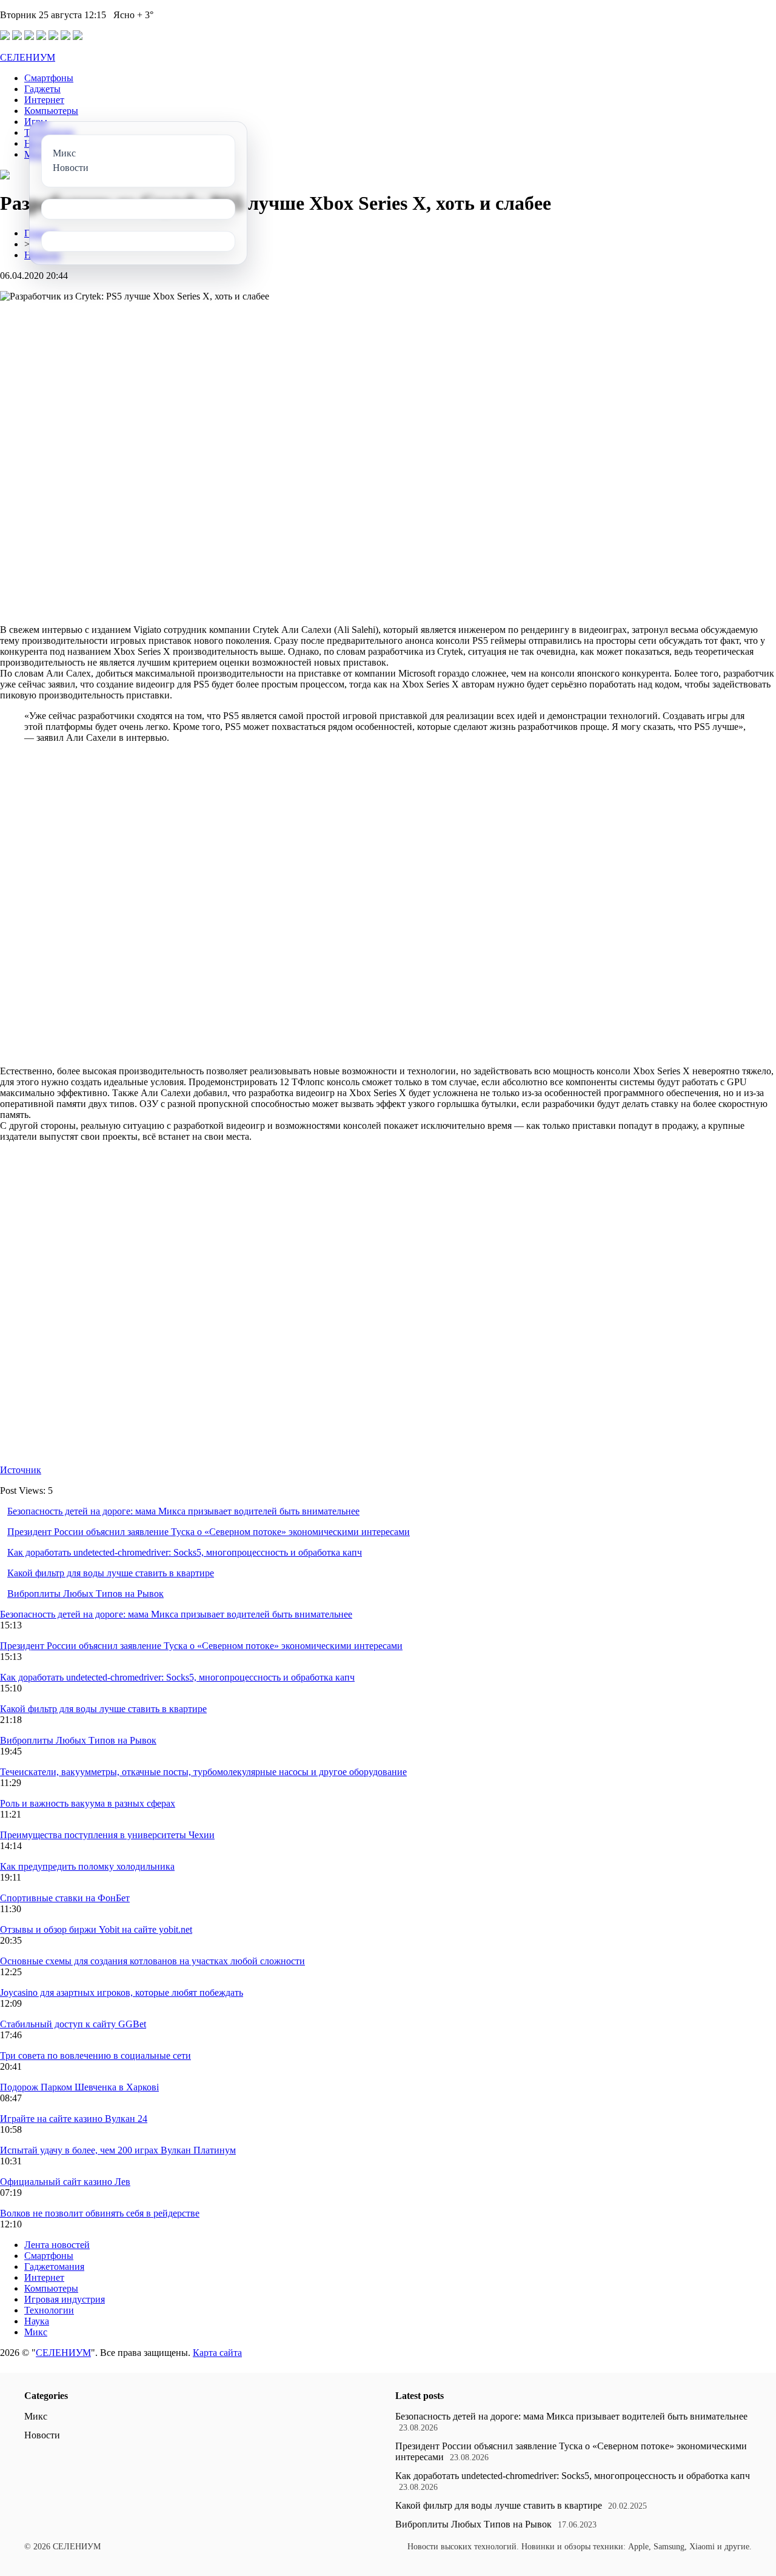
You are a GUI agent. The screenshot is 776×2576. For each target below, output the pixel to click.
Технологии (49, 2310)
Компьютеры (51, 111)
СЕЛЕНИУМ (28, 57)
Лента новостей (57, 2245)
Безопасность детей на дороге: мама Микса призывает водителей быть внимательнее (183, 1511)
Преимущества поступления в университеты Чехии (107, 1835)
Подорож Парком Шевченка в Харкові (79, 2087)
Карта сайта (217, 2353)
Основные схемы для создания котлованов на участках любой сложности (152, 1961)
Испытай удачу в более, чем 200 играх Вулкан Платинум (118, 2150)
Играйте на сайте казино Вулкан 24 (74, 2119)
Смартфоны (49, 78)
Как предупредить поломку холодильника (87, 1866)
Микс (36, 2332)
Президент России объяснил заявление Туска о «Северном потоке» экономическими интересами (209, 1532)
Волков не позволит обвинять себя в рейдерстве (100, 2213)
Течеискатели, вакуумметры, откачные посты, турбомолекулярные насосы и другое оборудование (203, 1772)
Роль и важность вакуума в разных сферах (88, 1803)
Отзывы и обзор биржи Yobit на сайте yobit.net (96, 1929)
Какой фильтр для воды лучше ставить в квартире (111, 1573)
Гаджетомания (54, 2267)
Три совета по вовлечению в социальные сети (95, 2056)
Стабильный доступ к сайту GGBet (73, 2024)
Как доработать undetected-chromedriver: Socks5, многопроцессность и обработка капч (185, 1552)
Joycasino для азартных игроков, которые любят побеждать (122, 1992)
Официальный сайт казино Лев (65, 2182)
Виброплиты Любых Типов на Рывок (85, 1594)
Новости (42, 2435)
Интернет (44, 100)
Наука (37, 2321)
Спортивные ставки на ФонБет (65, 1898)
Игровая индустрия (65, 2299)
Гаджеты (42, 89)
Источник (21, 1470)
